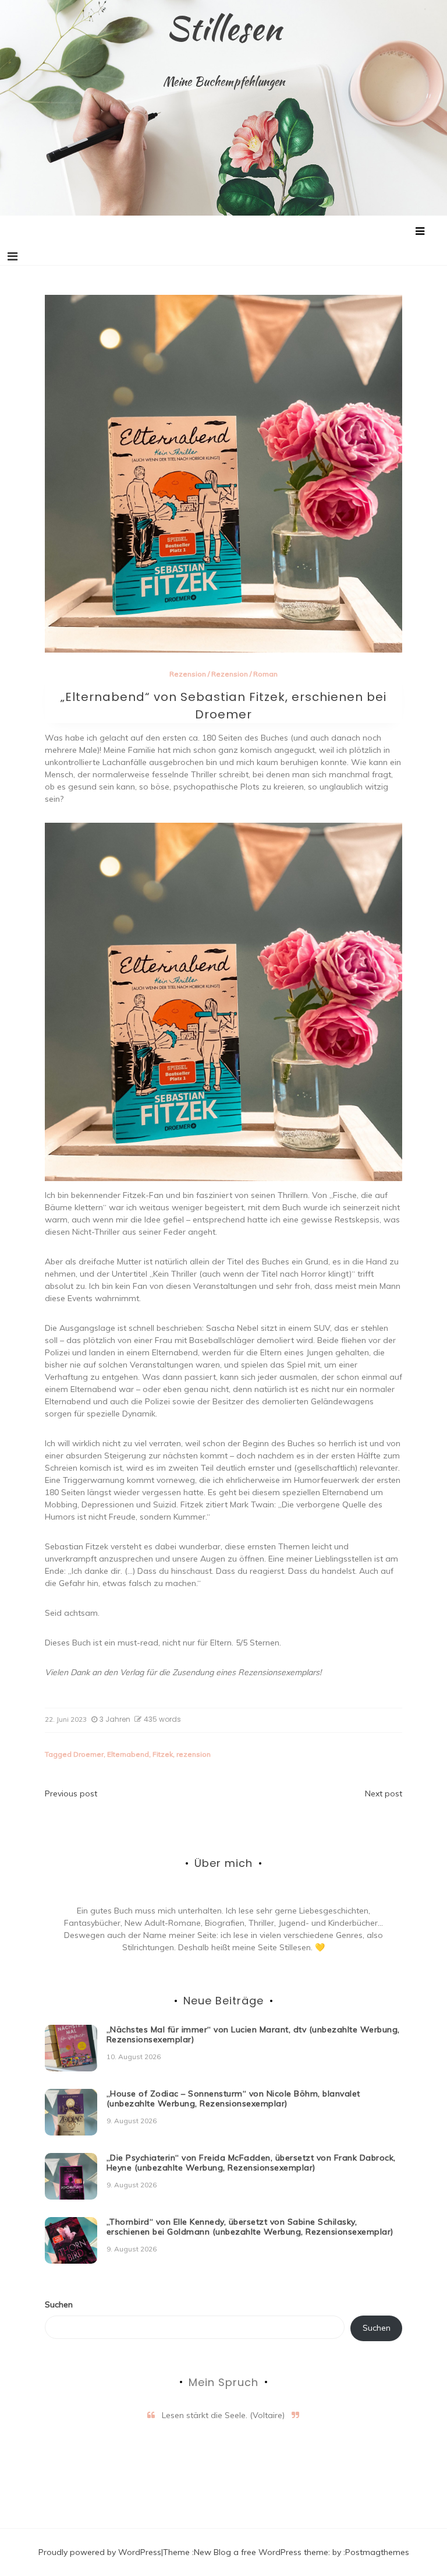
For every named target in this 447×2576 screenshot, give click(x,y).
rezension (194, 1754)
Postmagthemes (377, 2552)
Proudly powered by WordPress (100, 2552)
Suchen (59, 2304)
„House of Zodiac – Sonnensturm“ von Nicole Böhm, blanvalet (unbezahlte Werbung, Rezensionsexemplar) (233, 2098)
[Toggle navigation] (13, 256)
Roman (265, 674)
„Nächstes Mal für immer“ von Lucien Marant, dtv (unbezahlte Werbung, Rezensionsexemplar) (253, 2034)
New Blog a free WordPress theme (261, 2552)
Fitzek (163, 1754)
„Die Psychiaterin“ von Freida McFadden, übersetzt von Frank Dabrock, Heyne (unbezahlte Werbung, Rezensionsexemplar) (251, 2163)
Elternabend (128, 1754)
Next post (384, 1793)
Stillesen (224, 28)
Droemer (88, 1754)
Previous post (71, 1793)
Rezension (188, 674)
